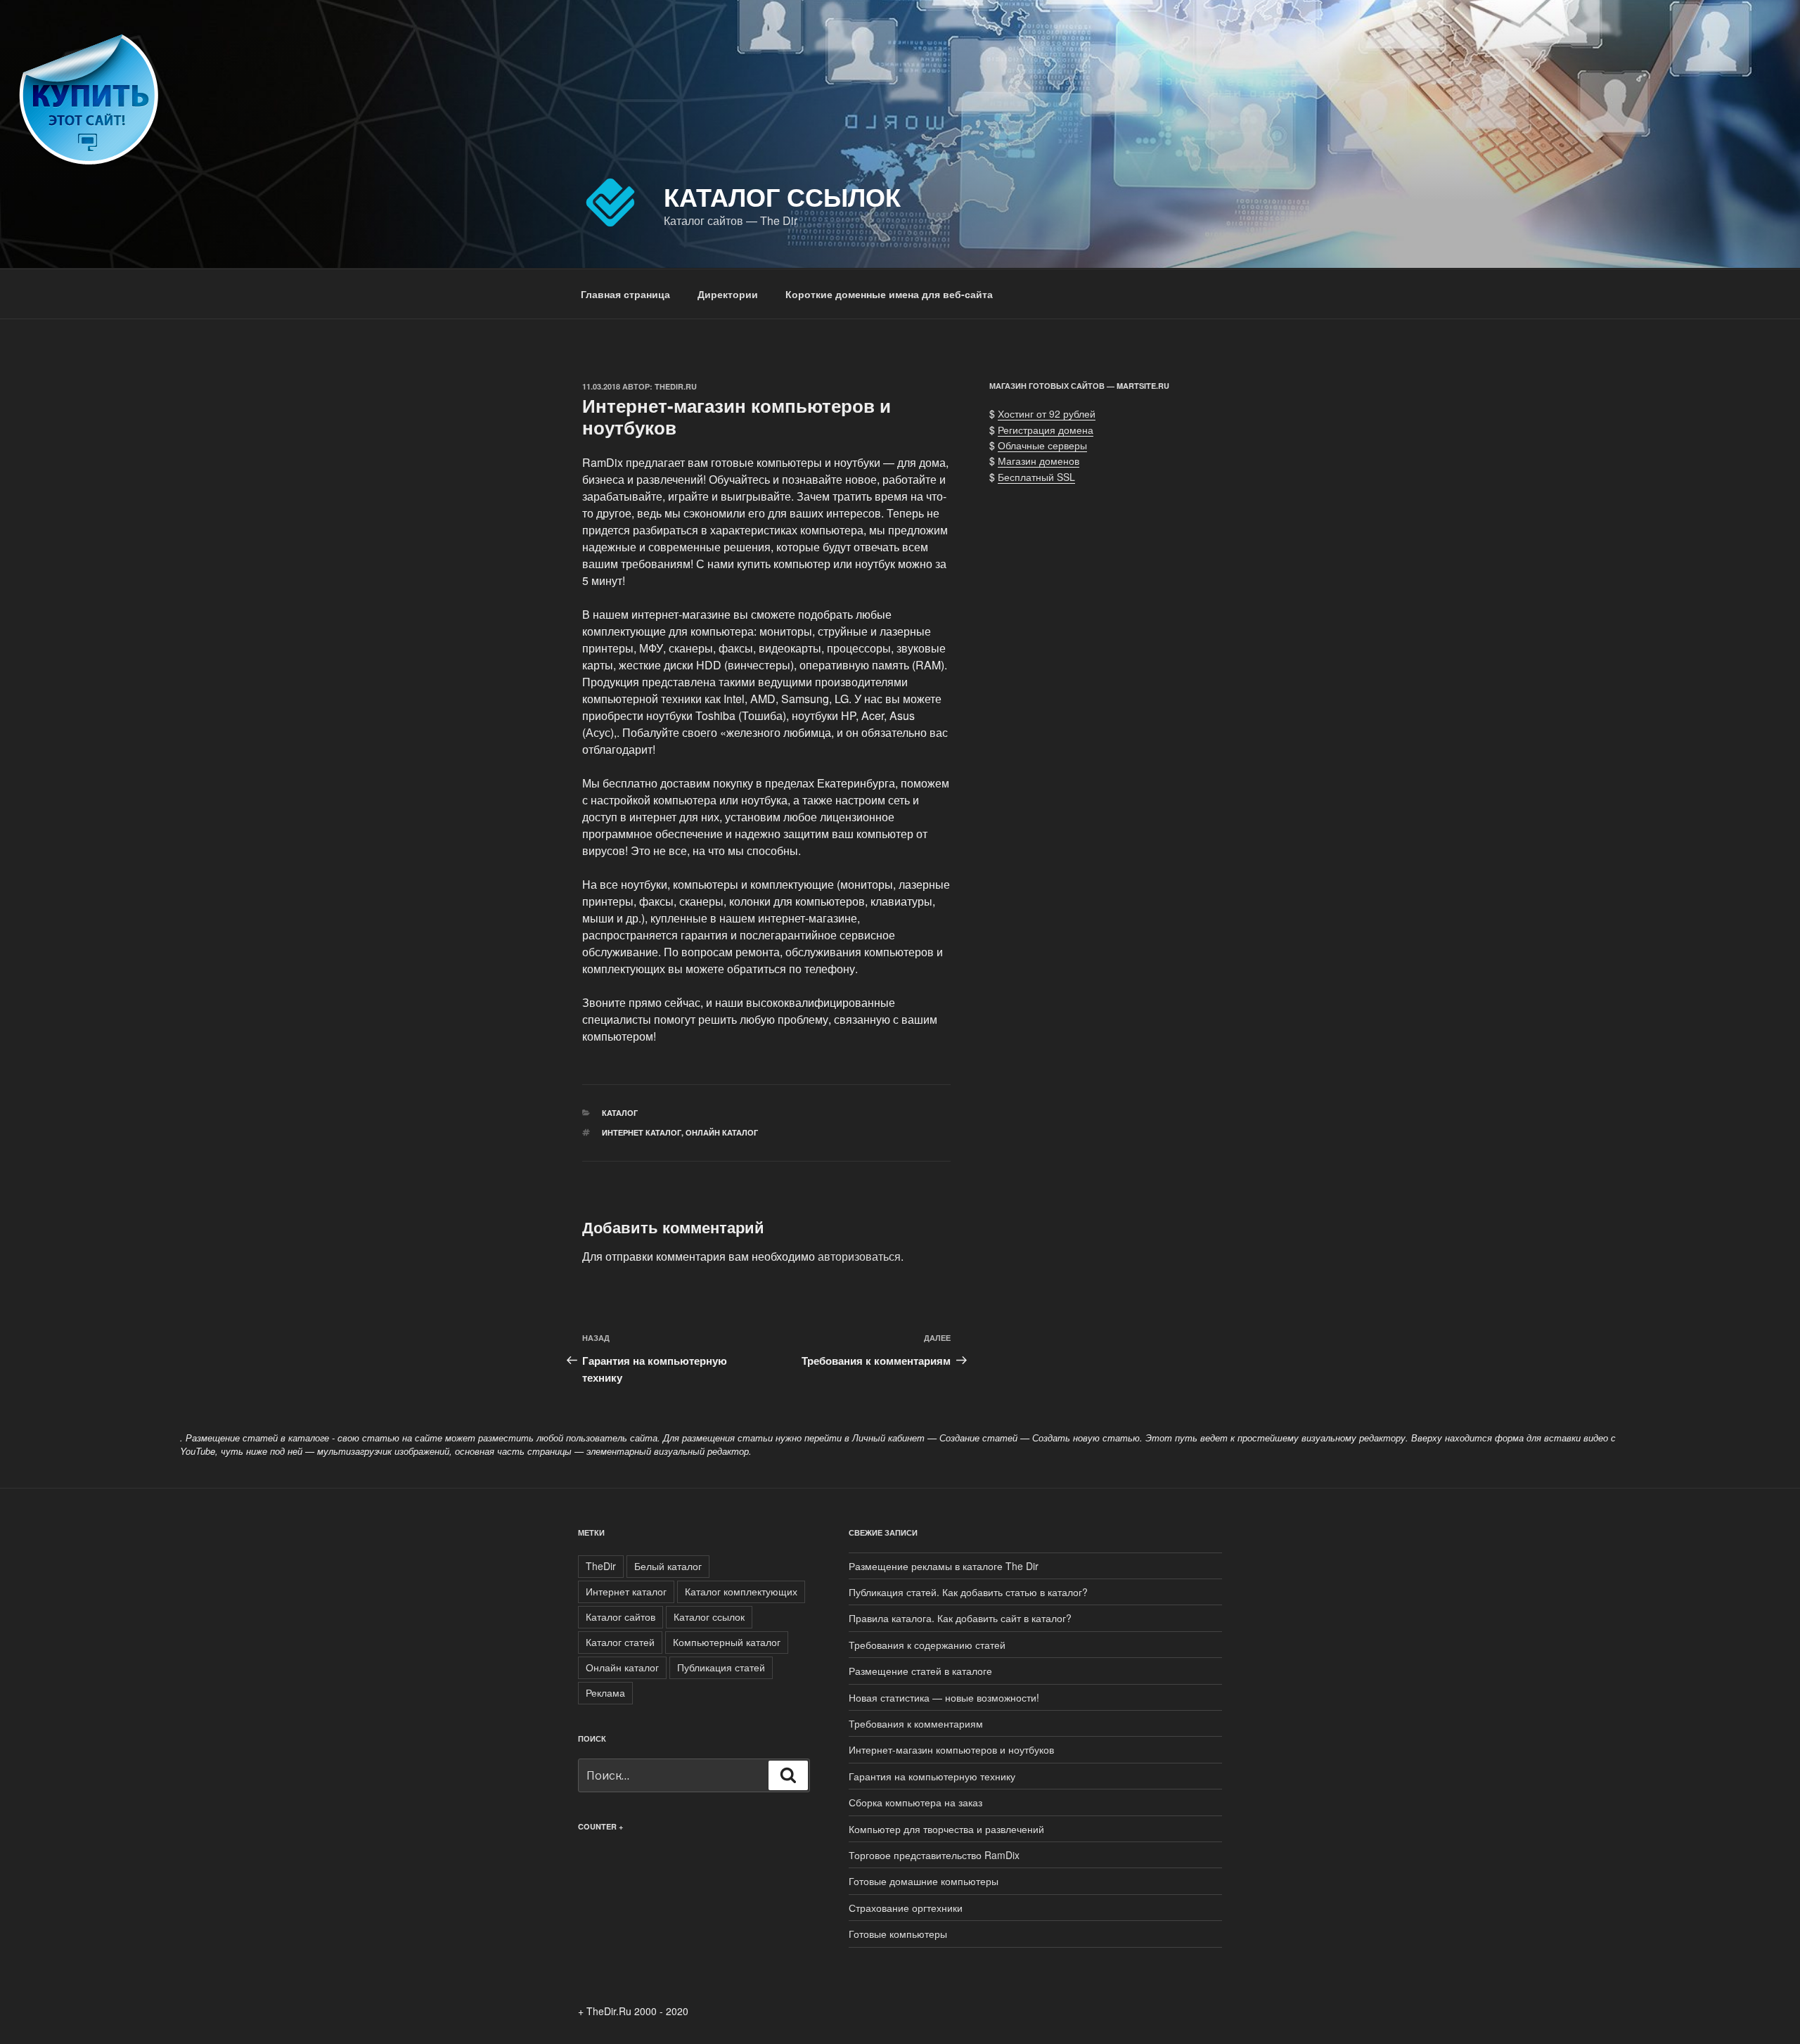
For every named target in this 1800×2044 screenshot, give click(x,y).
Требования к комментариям (916, 1723)
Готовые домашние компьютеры (924, 1881)
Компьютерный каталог (727, 1642)
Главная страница (625, 294)
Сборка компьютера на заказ (915, 1802)
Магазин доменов (1039, 461)
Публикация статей (721, 1667)
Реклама (605, 1692)
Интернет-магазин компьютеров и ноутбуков (951, 1749)
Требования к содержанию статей (927, 1645)
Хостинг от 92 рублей (1047, 413)
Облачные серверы (1042, 445)
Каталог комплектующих (741, 1591)
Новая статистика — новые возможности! (944, 1697)
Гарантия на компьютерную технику (932, 1776)
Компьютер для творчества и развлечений (946, 1829)
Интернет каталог (642, 1132)
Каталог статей (620, 1642)
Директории (728, 294)
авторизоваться (859, 1256)
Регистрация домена (1046, 430)
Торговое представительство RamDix (934, 1855)
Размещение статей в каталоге (920, 1671)
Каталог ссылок (782, 196)
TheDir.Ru (676, 386)
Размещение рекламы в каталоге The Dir (944, 1566)
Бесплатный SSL (1036, 477)
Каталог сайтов (621, 1616)
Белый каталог (668, 1566)
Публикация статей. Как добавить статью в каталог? (968, 1592)
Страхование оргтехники (906, 1908)
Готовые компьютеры (898, 1934)
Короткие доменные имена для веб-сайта (889, 294)
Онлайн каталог (722, 1132)
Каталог (620, 1113)
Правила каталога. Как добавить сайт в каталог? (960, 1618)
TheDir (601, 1566)
